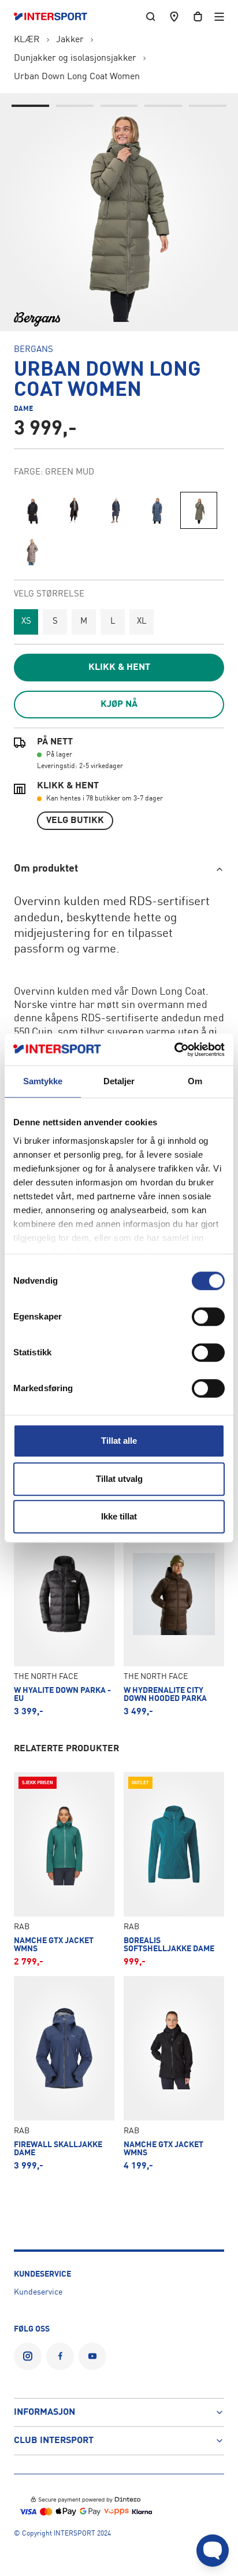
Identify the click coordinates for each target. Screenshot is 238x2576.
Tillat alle (119, 1441)
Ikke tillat (119, 1516)
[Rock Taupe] (32, 552)
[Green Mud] (199, 510)
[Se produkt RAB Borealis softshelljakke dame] (174, 1869)
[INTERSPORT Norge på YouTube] (92, 2356)
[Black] (32, 510)
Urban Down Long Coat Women (77, 77)
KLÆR (27, 40)
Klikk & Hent (119, 668)
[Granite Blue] (157, 510)
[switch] (208, 1317)
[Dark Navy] (116, 510)
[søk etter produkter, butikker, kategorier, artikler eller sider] (151, 16)
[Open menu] (219, 16)
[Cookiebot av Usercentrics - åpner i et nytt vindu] (174, 1050)
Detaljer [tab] (119, 1081)
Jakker (70, 40)
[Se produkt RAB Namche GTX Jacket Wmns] (64, 1869)
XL (142, 622)
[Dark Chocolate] (74, 510)
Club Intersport (54, 2441)
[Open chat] (213, 2551)
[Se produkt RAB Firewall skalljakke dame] (64, 2073)
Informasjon (44, 2412)
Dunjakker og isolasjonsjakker (75, 58)
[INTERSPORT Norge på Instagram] (28, 2356)
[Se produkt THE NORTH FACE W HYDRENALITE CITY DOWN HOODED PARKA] (174, 1619)
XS (26, 622)
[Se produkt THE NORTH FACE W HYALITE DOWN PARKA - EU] (64, 1619)
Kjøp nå (119, 705)
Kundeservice (38, 2292)
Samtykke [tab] (43, 1081)
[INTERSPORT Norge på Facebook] (60, 2356)
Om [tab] (195, 1081)
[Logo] (56, 17)
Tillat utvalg (119, 1479)
